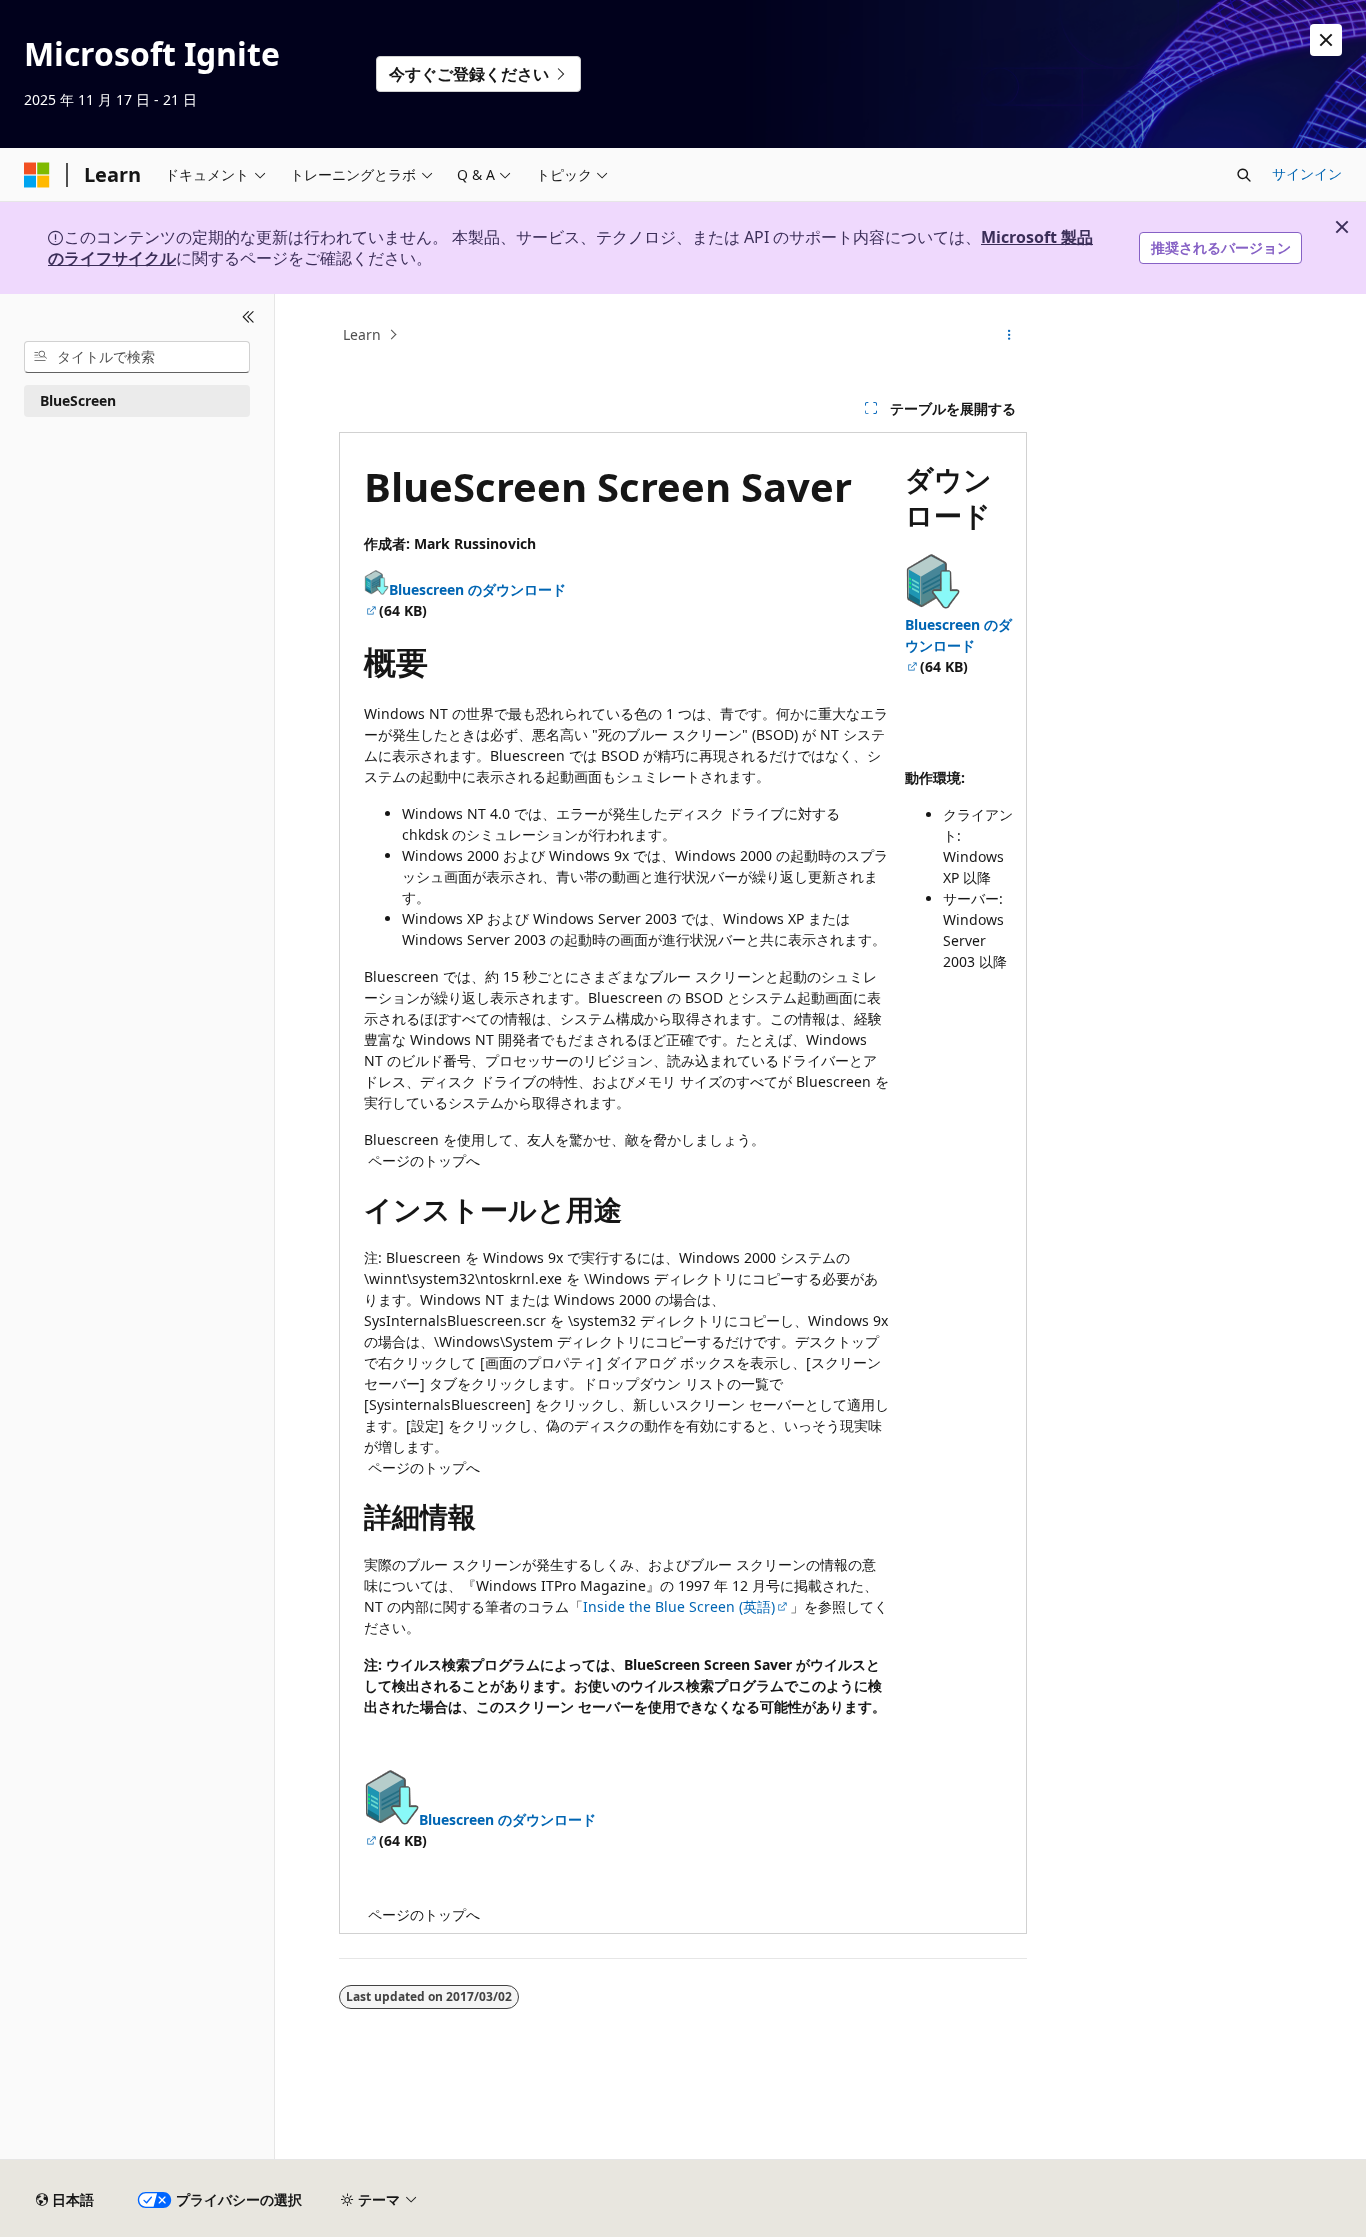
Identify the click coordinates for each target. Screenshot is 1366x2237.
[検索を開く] (1244, 175)
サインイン (1307, 173)
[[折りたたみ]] (248, 318)
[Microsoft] (37, 175)
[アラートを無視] (1326, 40)
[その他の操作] (1009, 335)
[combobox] (137, 357)
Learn (362, 334)
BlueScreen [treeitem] (78, 400)
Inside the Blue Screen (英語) (679, 1606)
